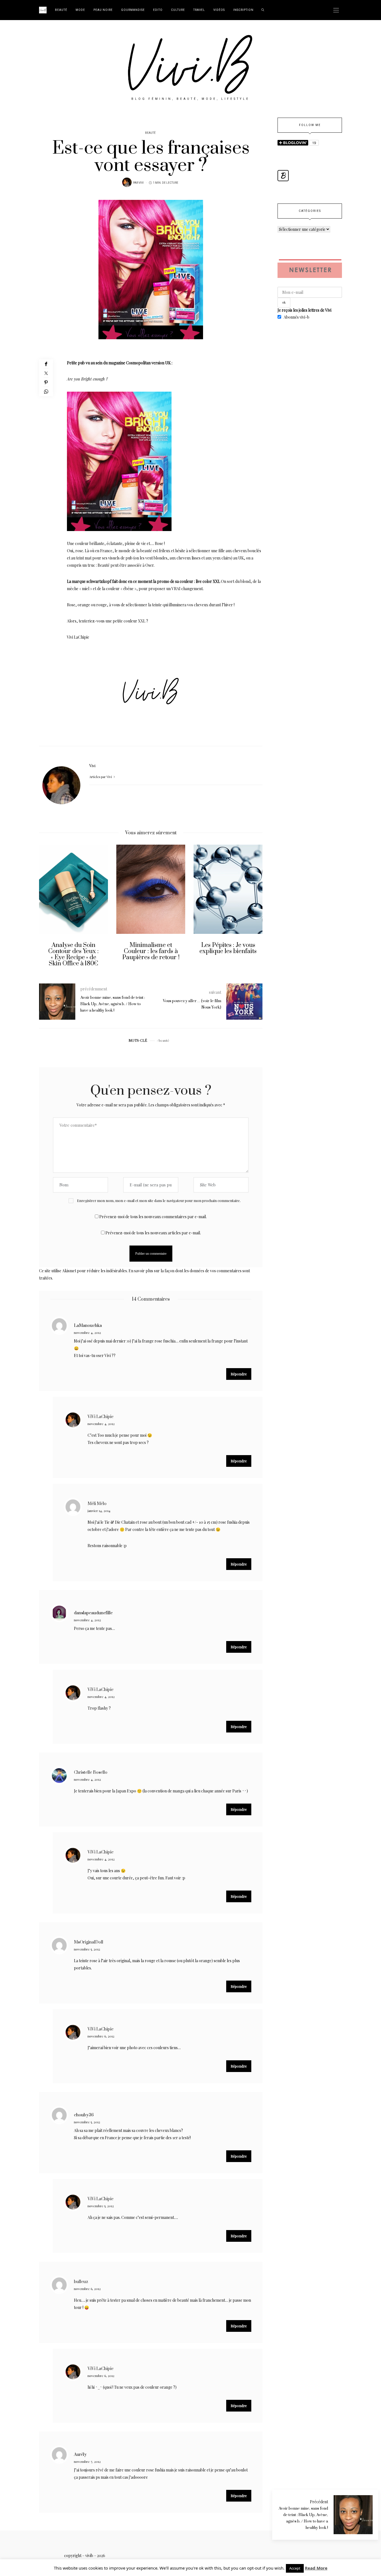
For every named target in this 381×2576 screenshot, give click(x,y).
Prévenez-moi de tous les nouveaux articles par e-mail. (153, 1233)
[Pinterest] (46, 382)
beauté (164, 1040)
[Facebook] (46, 364)
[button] (47, 910)
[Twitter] (46, 373)
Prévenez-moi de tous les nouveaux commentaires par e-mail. (153, 1217)
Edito (158, 10)
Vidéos (219, 10)
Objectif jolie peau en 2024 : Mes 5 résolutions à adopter (228, 951)
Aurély (80, 2455)
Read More (316, 2568)
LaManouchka (88, 1326)
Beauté (61, 10)
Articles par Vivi (101, 777)
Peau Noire (103, 10)
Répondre (239, 1374)
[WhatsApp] (46, 392)
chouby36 (84, 2115)
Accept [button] (295, 2568)
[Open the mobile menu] (336, 10)
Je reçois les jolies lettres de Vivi (304, 310)
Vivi (141, 183)
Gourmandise (133, 10)
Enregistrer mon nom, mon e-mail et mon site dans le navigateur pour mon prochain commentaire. (159, 1200)
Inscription (243, 10)
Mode (80, 10)
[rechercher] (263, 10)
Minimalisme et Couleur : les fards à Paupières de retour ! (74, 951)
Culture (178, 10)
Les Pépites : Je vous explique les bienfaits (151, 948)
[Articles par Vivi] (127, 182)
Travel (199, 10)
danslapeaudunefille (93, 1613)
